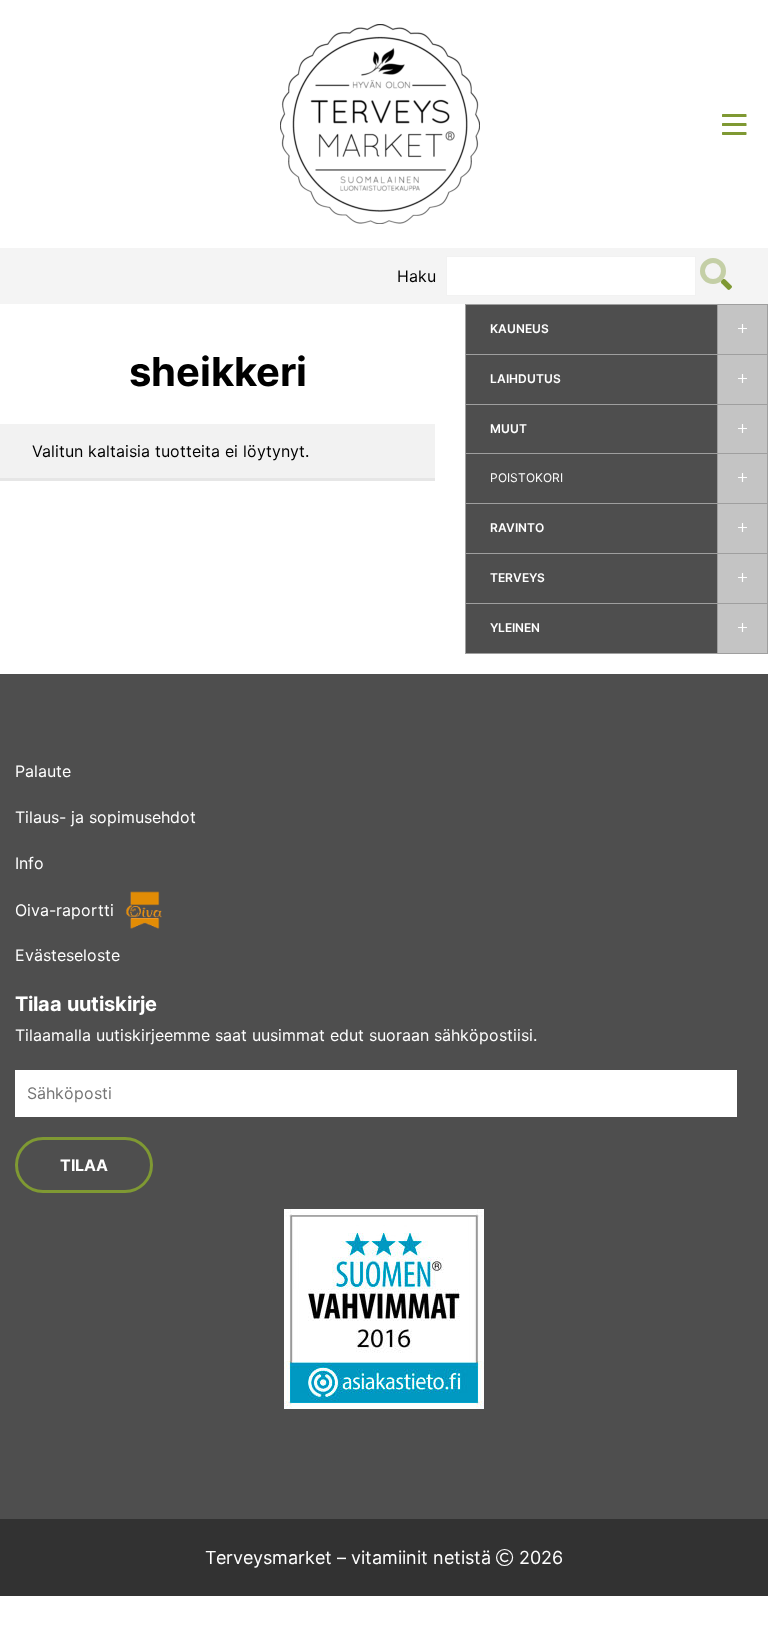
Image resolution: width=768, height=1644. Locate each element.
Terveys (517, 577)
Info (29, 863)
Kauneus (519, 328)
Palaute (43, 771)
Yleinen (515, 627)
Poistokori (526, 477)
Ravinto (517, 527)
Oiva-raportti (64, 910)
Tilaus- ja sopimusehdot (105, 817)
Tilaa (84, 1165)
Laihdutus (525, 378)
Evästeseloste (67, 955)
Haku (416, 276)
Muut (508, 428)
